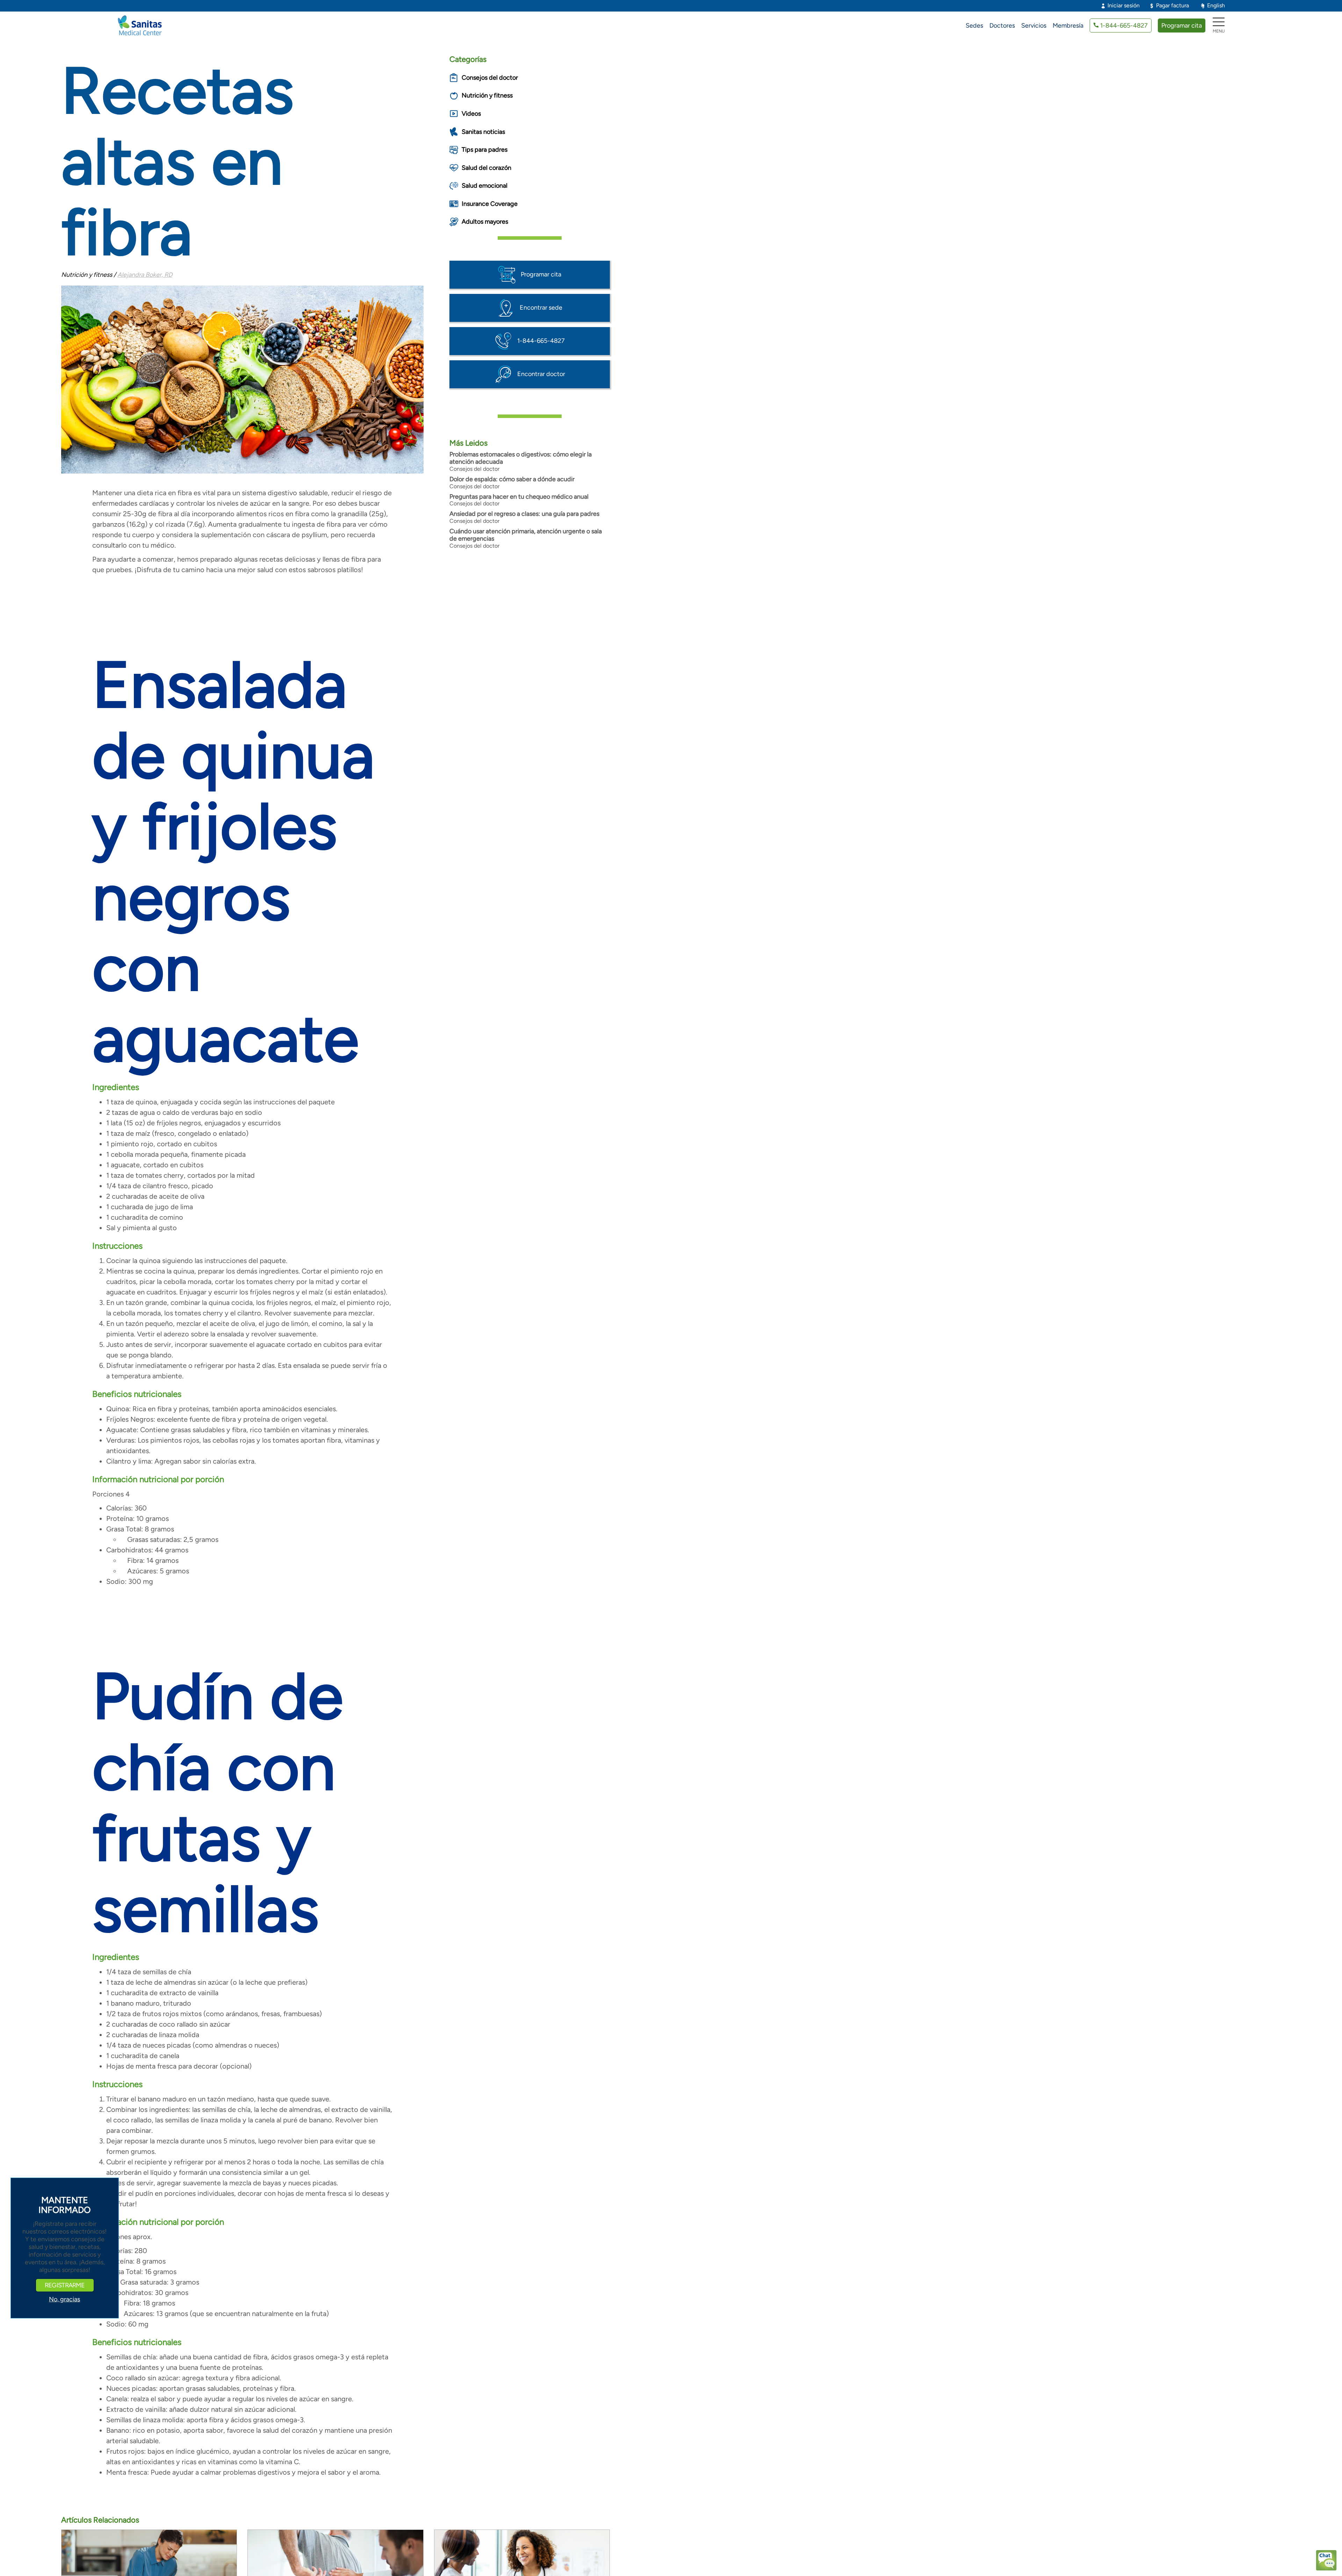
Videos (471, 114)
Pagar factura (1173, 5)
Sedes (974, 26)
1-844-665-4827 (1124, 26)
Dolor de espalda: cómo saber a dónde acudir (512, 479)
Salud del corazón (486, 168)
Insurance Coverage (490, 204)
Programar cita (1182, 26)
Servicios (1034, 26)
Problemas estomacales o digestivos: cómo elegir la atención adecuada (521, 458)
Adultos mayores (485, 222)
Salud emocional (485, 186)
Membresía (1068, 26)
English (1216, 5)
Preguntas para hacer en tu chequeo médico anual (519, 497)
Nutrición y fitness (487, 95)
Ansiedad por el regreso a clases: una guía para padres (524, 514)
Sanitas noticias (483, 132)
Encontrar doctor (541, 374)
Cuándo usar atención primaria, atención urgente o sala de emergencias (526, 535)
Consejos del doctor (490, 78)
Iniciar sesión (1124, 5)
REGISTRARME (65, 2285)
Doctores (1002, 26)
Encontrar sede (541, 307)
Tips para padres (485, 150)
